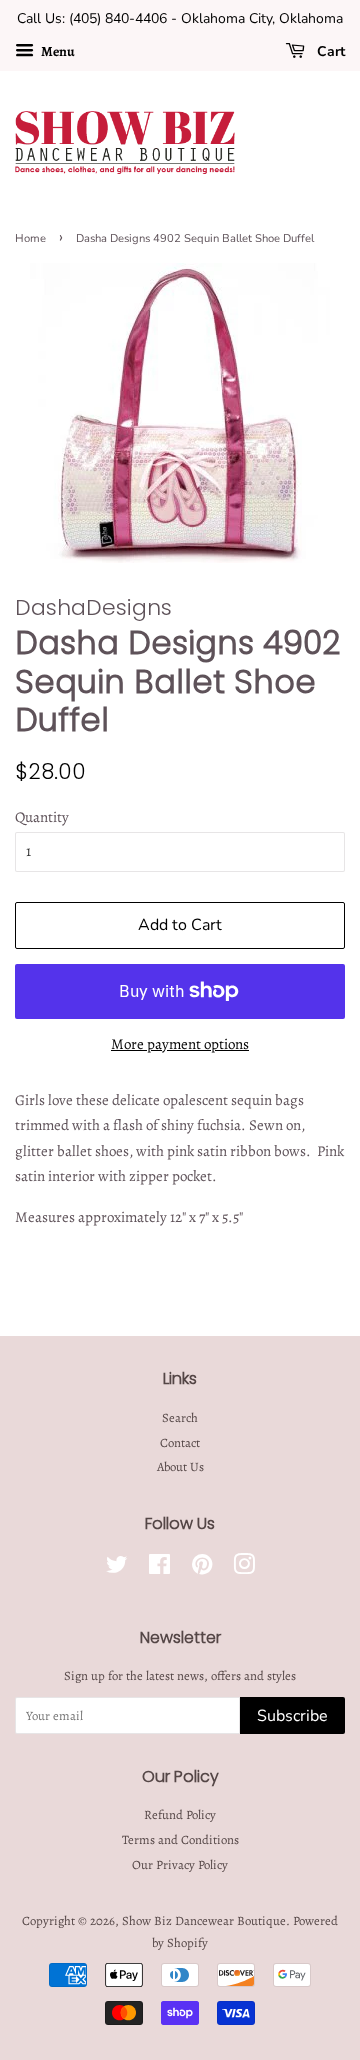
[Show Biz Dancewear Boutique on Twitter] (117, 1568)
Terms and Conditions (180, 1839)
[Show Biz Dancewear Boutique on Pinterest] (202, 1568)
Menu (57, 51)
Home (30, 238)
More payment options (180, 1044)
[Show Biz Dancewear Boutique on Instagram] (244, 1568)
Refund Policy (180, 1814)
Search (180, 1417)
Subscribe (292, 1716)
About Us (180, 1466)
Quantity (42, 817)
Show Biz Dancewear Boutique (204, 1920)
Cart (329, 51)
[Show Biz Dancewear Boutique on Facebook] (159, 1568)
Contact (180, 1442)
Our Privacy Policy (180, 1864)
